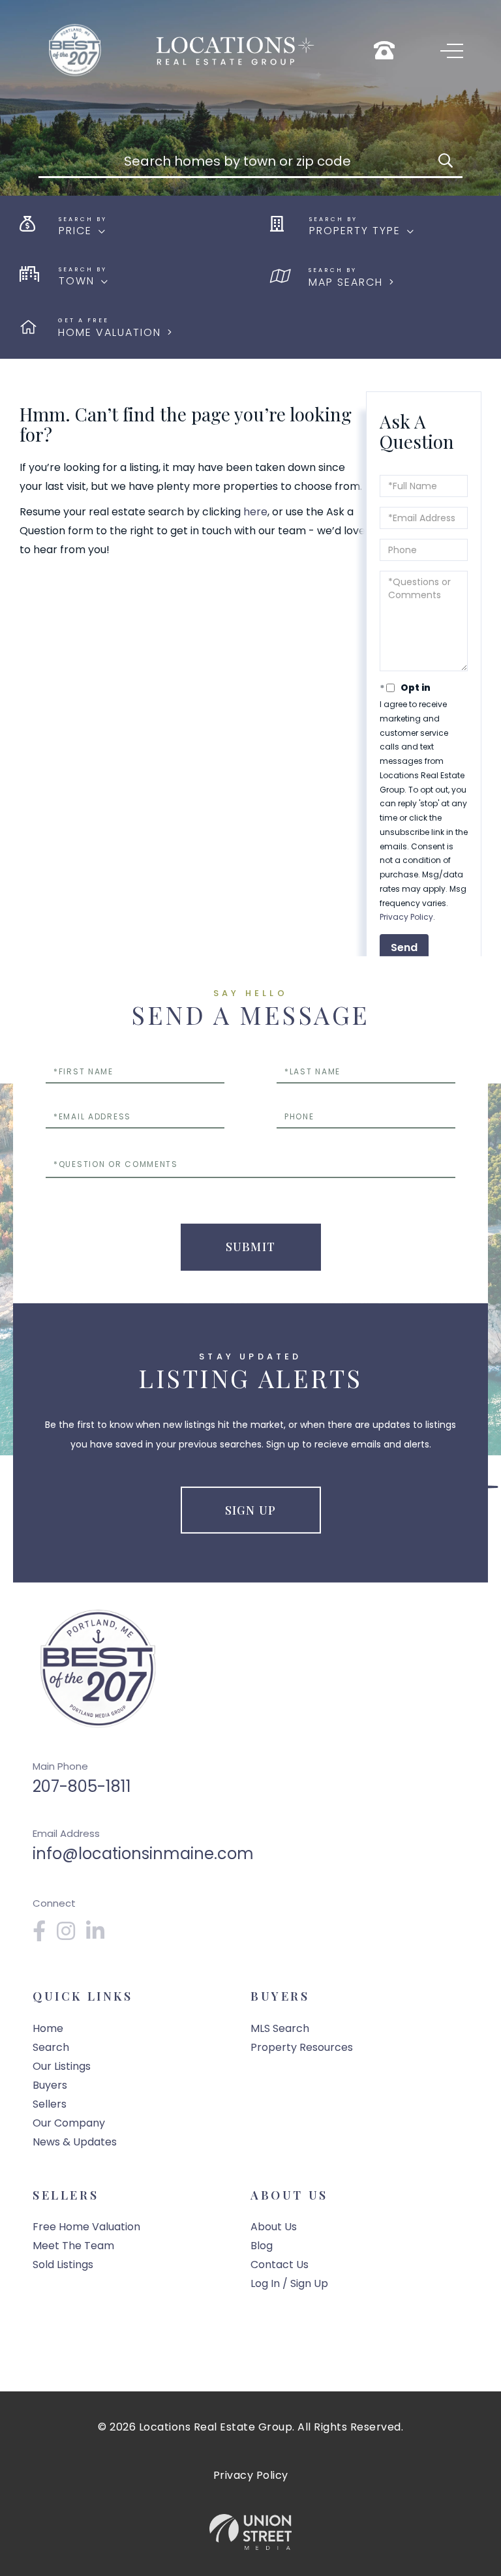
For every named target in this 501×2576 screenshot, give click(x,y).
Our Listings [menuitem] (62, 2066)
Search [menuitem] (51, 2047)
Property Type (355, 231)
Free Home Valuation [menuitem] (86, 2227)
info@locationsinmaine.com (143, 1854)
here (255, 512)
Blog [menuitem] (262, 2246)
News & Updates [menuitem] (75, 2142)
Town (77, 281)
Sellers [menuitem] (50, 2104)
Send (404, 947)
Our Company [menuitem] (69, 2123)
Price (75, 231)
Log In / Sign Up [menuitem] (289, 2283)
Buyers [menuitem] (50, 2085)
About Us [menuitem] (274, 2227)
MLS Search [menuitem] (280, 2028)
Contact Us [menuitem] (280, 2265)
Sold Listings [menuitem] (63, 2265)
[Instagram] (67, 1935)
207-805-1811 (82, 1786)
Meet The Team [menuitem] (73, 2246)
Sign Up (250, 1510)
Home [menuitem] (48, 2028)
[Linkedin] (96, 1935)
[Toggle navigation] (452, 51)
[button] (446, 161)
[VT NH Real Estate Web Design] (250, 2532)
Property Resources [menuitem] (302, 2047)
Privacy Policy (406, 917)
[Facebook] (40, 1935)
